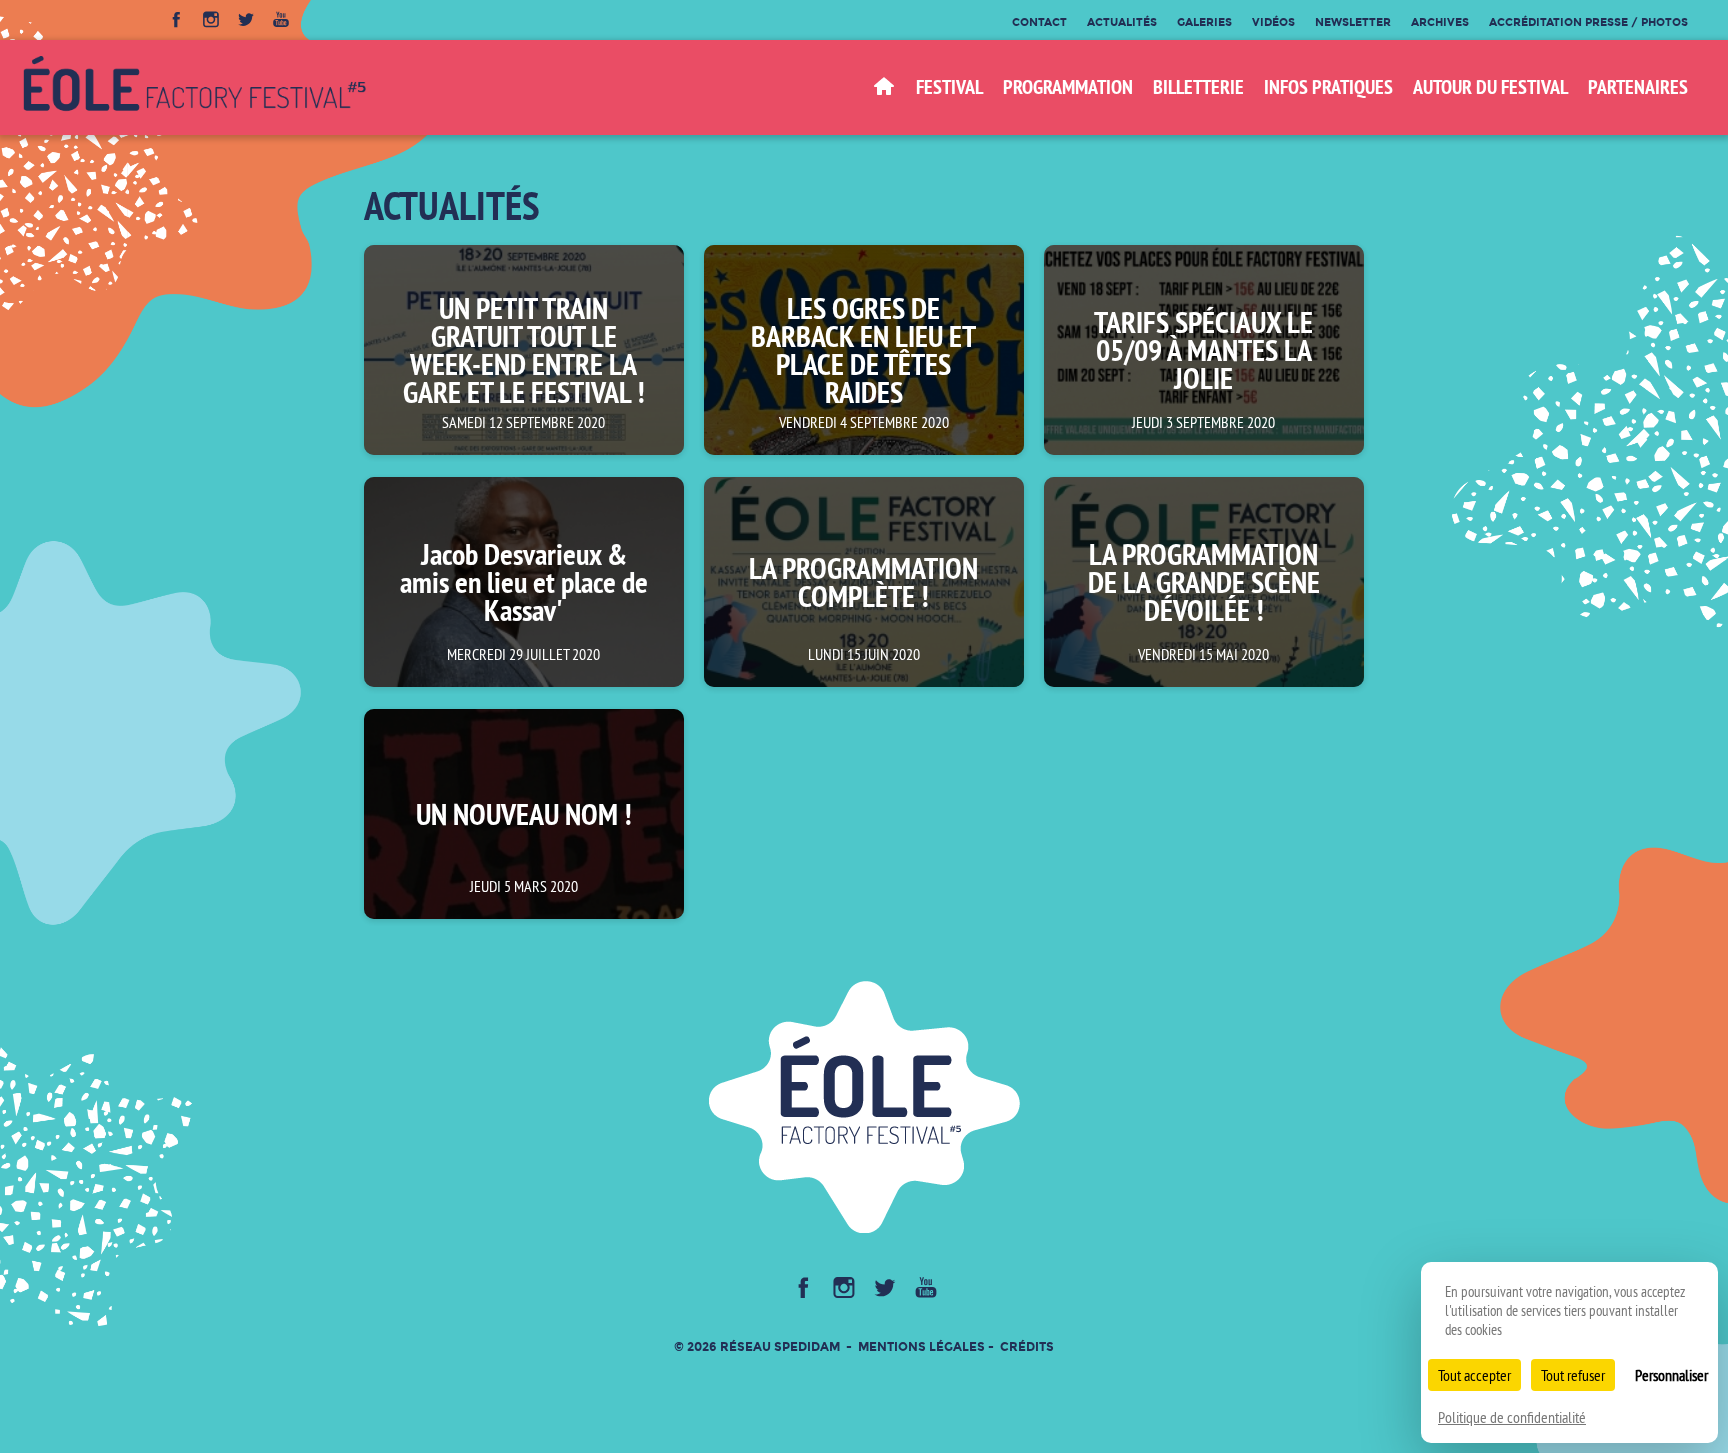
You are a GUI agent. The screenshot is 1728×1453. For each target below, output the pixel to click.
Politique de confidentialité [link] (1512, 1417)
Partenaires (1638, 87)
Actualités (1122, 22)
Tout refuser (1573, 1375)
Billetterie (1198, 87)
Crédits (1027, 1346)
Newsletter (1353, 22)
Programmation (1068, 87)
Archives (1440, 22)
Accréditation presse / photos (1588, 22)
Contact (1039, 22)
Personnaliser (1671, 1375)
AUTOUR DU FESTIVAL (1490, 87)
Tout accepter (1474, 1375)
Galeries (1204, 22)
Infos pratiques (1328, 87)
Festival (949, 87)
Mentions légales (921, 1346)
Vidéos (1273, 22)
